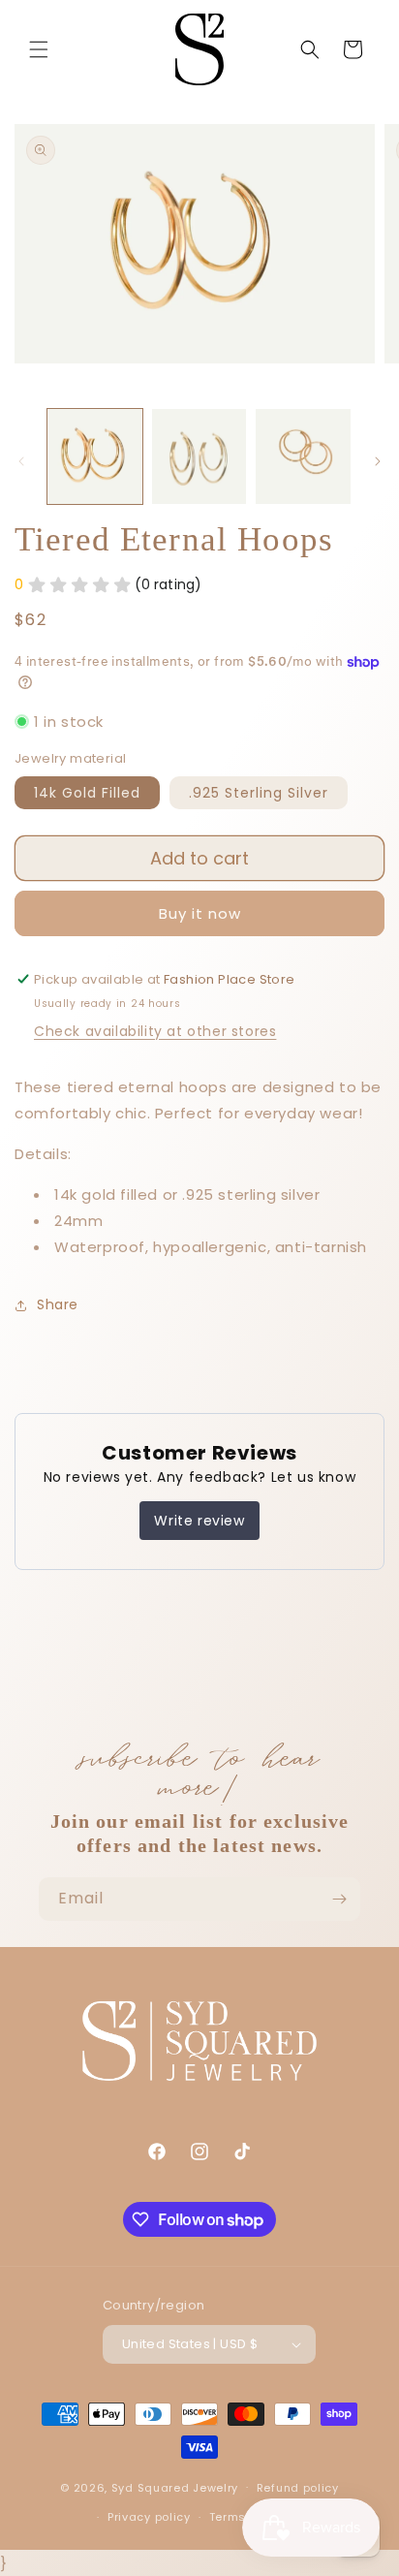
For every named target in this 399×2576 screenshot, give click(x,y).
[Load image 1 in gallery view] (95, 456)
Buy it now (200, 913)
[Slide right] (378, 461)
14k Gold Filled (87, 793)
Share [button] (58, 1304)
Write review (199, 1521)
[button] (39, 49)
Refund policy (298, 2488)
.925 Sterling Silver (259, 793)
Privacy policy (149, 2517)
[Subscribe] (339, 1899)
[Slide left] (21, 461)
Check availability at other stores (155, 1031)
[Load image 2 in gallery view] (199, 456)
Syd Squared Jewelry (175, 2487)
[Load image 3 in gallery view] (303, 456)
